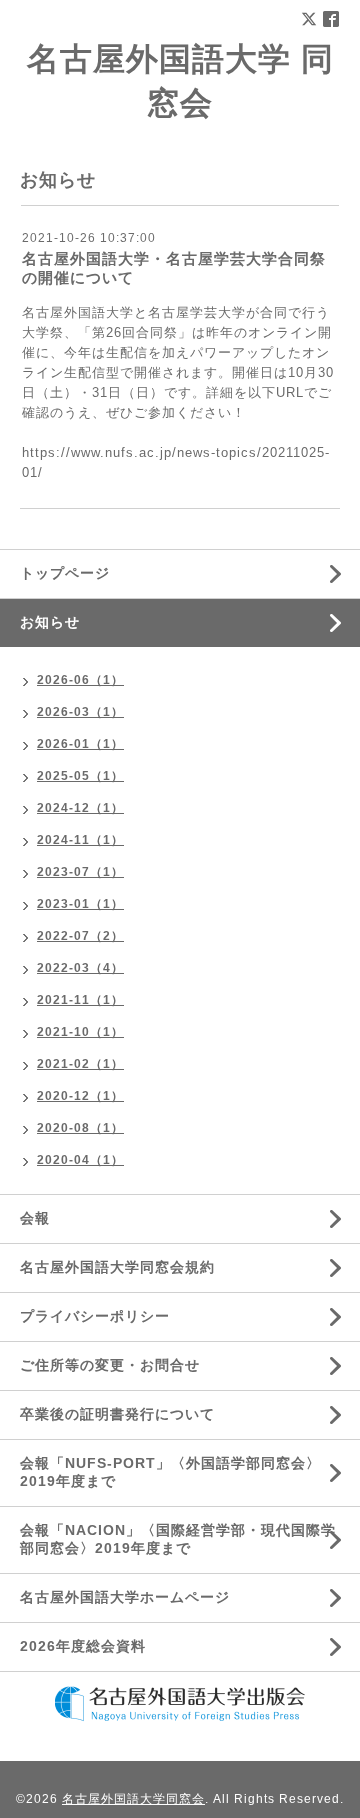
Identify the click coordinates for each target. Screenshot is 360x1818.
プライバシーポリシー (95, 1316)
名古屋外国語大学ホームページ (125, 1597)
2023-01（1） (80, 904)
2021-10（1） (80, 1032)
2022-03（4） (80, 968)
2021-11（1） (80, 1000)
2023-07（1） (80, 872)
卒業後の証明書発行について (117, 1414)
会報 (35, 1218)
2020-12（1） (80, 1096)
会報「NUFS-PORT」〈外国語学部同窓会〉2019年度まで (170, 1472)
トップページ (65, 573)
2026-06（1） (80, 680)
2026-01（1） (80, 744)
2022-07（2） (80, 936)
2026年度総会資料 (83, 1646)
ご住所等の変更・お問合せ (110, 1365)
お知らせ (50, 622)
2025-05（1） (80, 776)
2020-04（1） (80, 1160)
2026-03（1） (80, 712)
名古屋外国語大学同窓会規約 (117, 1267)
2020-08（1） (80, 1128)
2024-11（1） (80, 840)
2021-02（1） (80, 1064)
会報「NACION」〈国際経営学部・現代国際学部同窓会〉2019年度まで (178, 1539)
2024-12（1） (80, 808)
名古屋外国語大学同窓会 (133, 1799)
